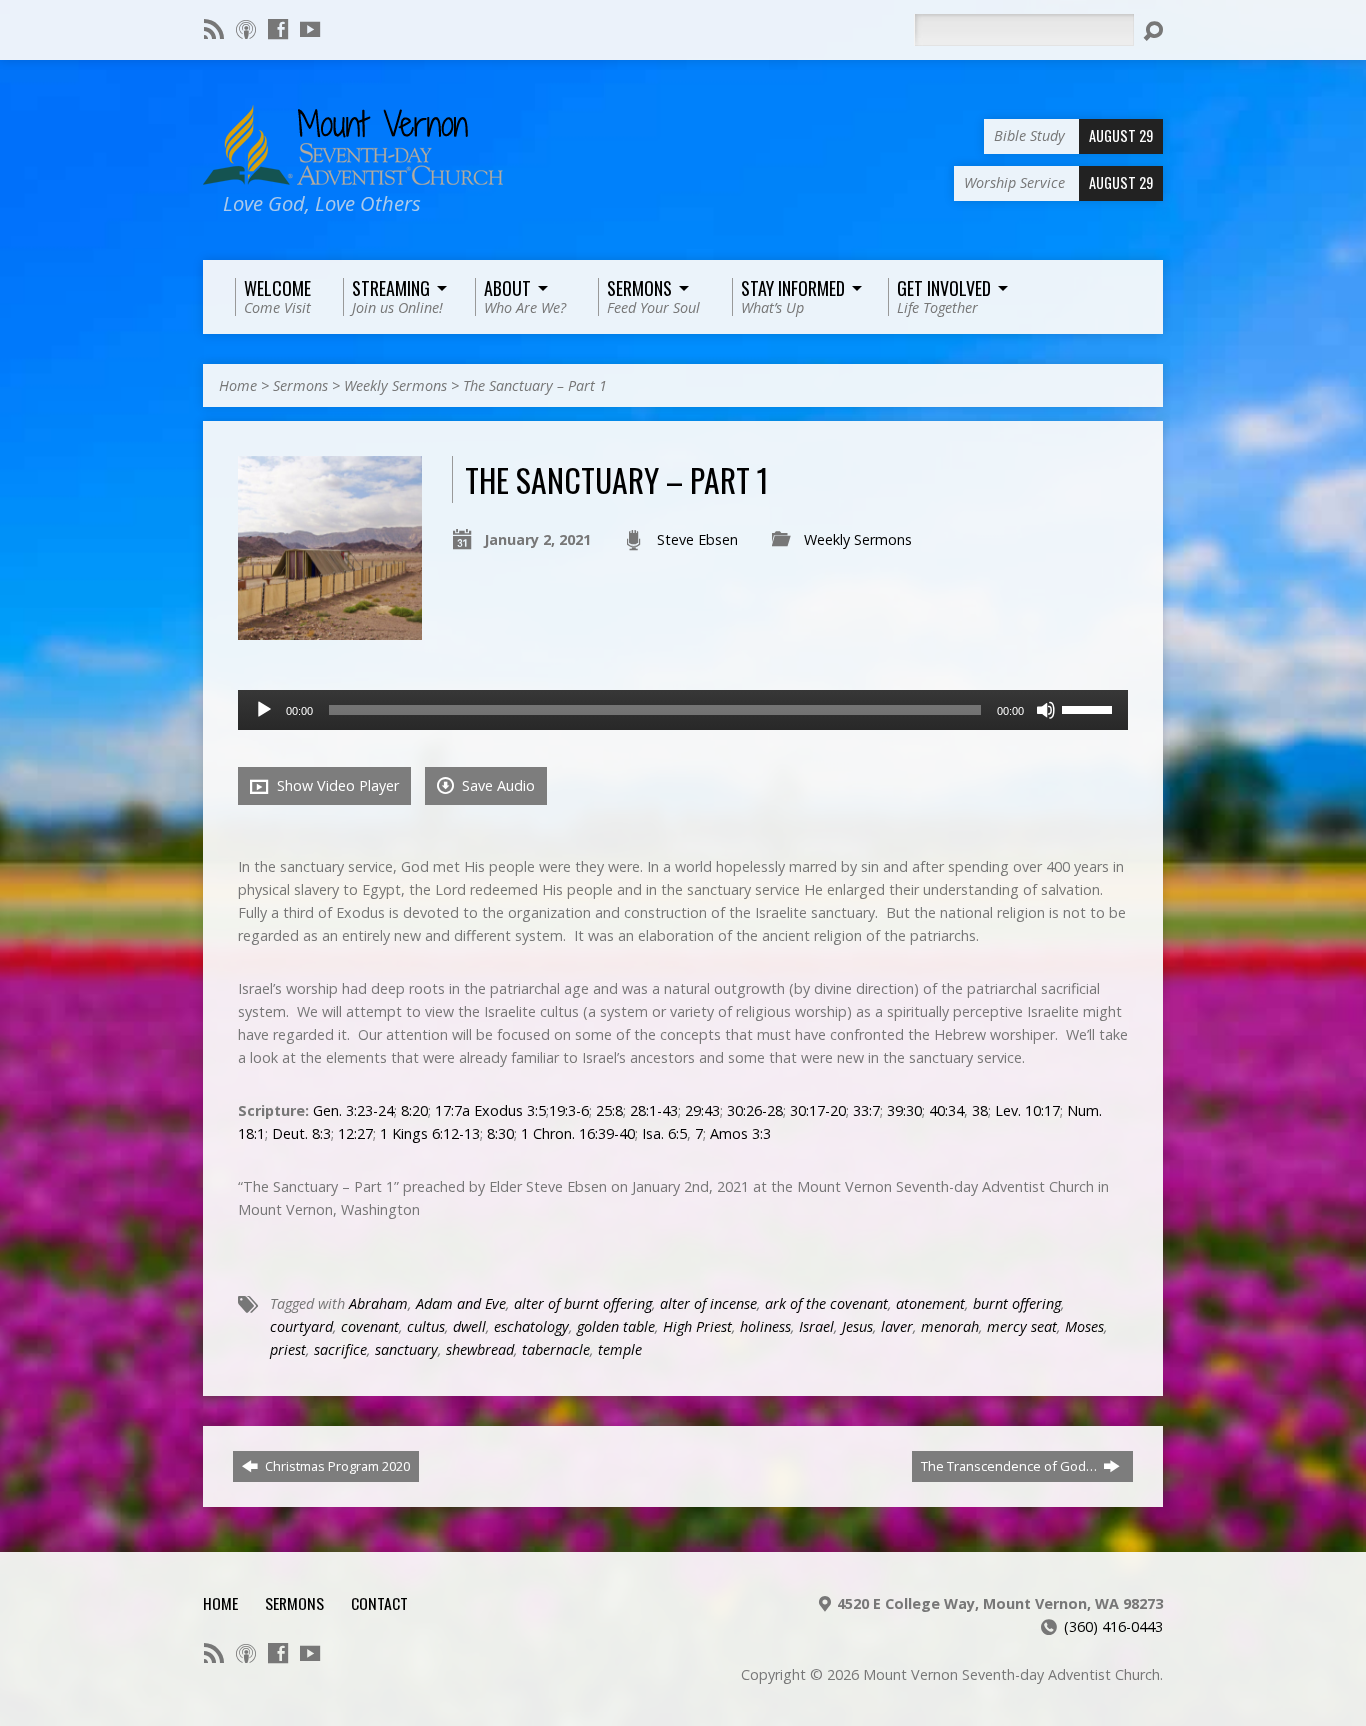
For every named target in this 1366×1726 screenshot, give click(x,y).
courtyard (301, 1326)
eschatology (531, 1326)
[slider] (1090, 708)
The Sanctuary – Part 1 (535, 385)
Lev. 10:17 (1027, 1110)
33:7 (866, 1110)
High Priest (697, 1326)
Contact (379, 1603)
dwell (469, 1326)
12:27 (355, 1133)
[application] (683, 710)
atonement (930, 1303)
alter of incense (708, 1303)
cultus (426, 1326)
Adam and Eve (461, 1303)
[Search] (1153, 31)
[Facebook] (278, 29)
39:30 (904, 1110)
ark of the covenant (826, 1303)
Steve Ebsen (697, 539)
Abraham (378, 1303)
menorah (950, 1326)
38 (980, 1110)
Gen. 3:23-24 (353, 1110)
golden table (616, 1326)
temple (620, 1349)
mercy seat (1022, 1326)
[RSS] (214, 29)
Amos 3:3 (740, 1133)
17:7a (452, 1110)
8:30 (500, 1133)
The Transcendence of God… (1010, 1466)
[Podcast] (246, 29)
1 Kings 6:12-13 (430, 1133)
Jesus (857, 1326)
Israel (816, 1326)
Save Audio (496, 785)
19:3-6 (569, 1110)
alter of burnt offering (583, 1303)
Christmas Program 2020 (336, 1466)
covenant (370, 1326)
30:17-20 (818, 1110)
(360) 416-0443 (1113, 1626)
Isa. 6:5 (664, 1133)
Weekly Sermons (395, 385)
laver (897, 1326)
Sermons (300, 385)
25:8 (609, 1110)
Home (238, 385)
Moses (1084, 1326)
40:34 (946, 1110)
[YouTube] (310, 29)
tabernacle (556, 1349)
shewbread (480, 1349)
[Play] (264, 710)
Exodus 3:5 (510, 1110)
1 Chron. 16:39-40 (578, 1133)
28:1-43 (654, 1110)
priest (288, 1349)
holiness (765, 1326)
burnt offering (1017, 1303)
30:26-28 (755, 1110)
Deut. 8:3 (301, 1133)
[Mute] (1046, 710)
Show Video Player (336, 785)
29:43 (702, 1110)
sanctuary (406, 1349)
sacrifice (340, 1349)
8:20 (414, 1110)
